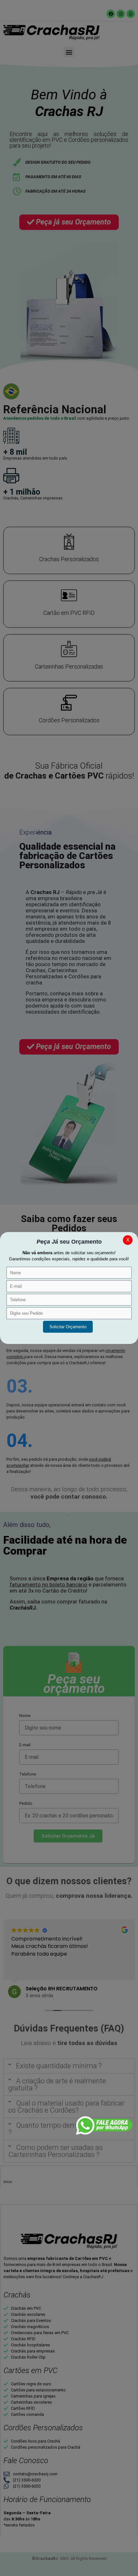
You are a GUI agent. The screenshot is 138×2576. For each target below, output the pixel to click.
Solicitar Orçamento (68, 1327)
